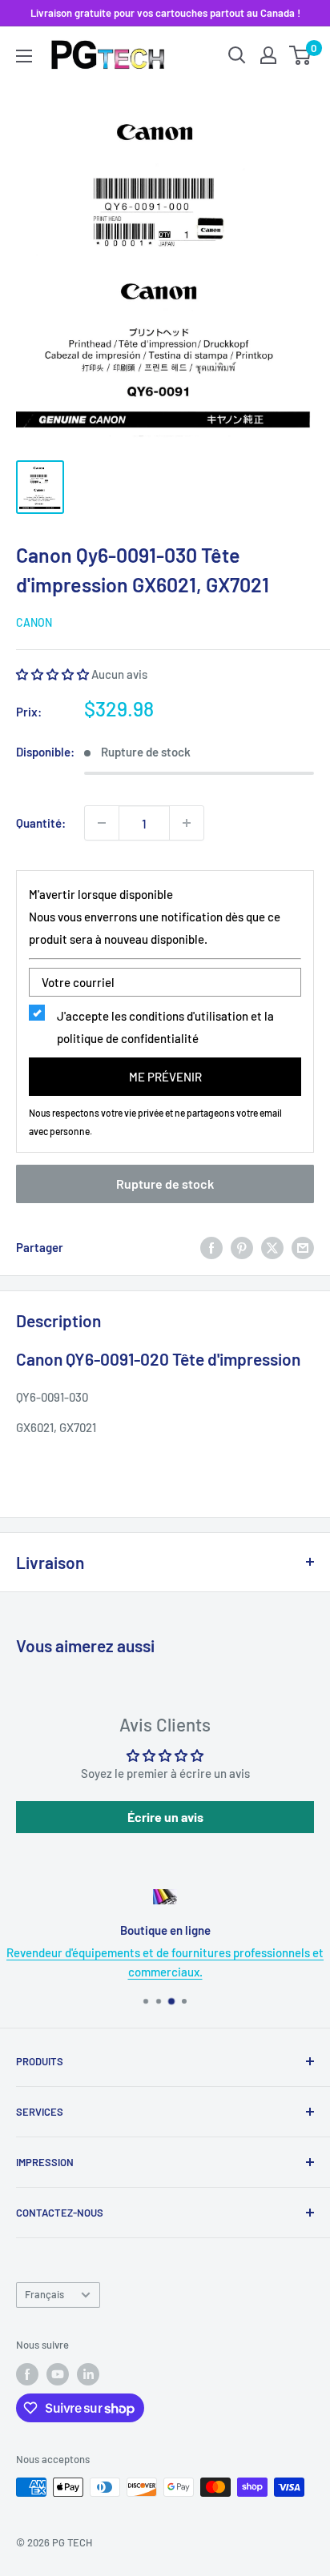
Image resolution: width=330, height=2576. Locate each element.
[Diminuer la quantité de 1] (102, 823)
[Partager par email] (303, 1247)
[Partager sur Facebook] (211, 1247)
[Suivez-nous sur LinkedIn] (88, 2374)
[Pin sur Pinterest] (242, 1247)
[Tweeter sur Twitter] (272, 1247)
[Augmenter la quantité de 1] (187, 823)
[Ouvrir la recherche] (237, 55)
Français (44, 2294)
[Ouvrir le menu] (24, 56)
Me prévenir (165, 1077)
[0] (301, 55)
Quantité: (41, 823)
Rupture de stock (165, 1184)
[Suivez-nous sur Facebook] (27, 2374)
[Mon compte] (268, 55)
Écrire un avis (165, 1817)
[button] (52, 674)
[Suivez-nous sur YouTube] (58, 2374)
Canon (34, 622)
